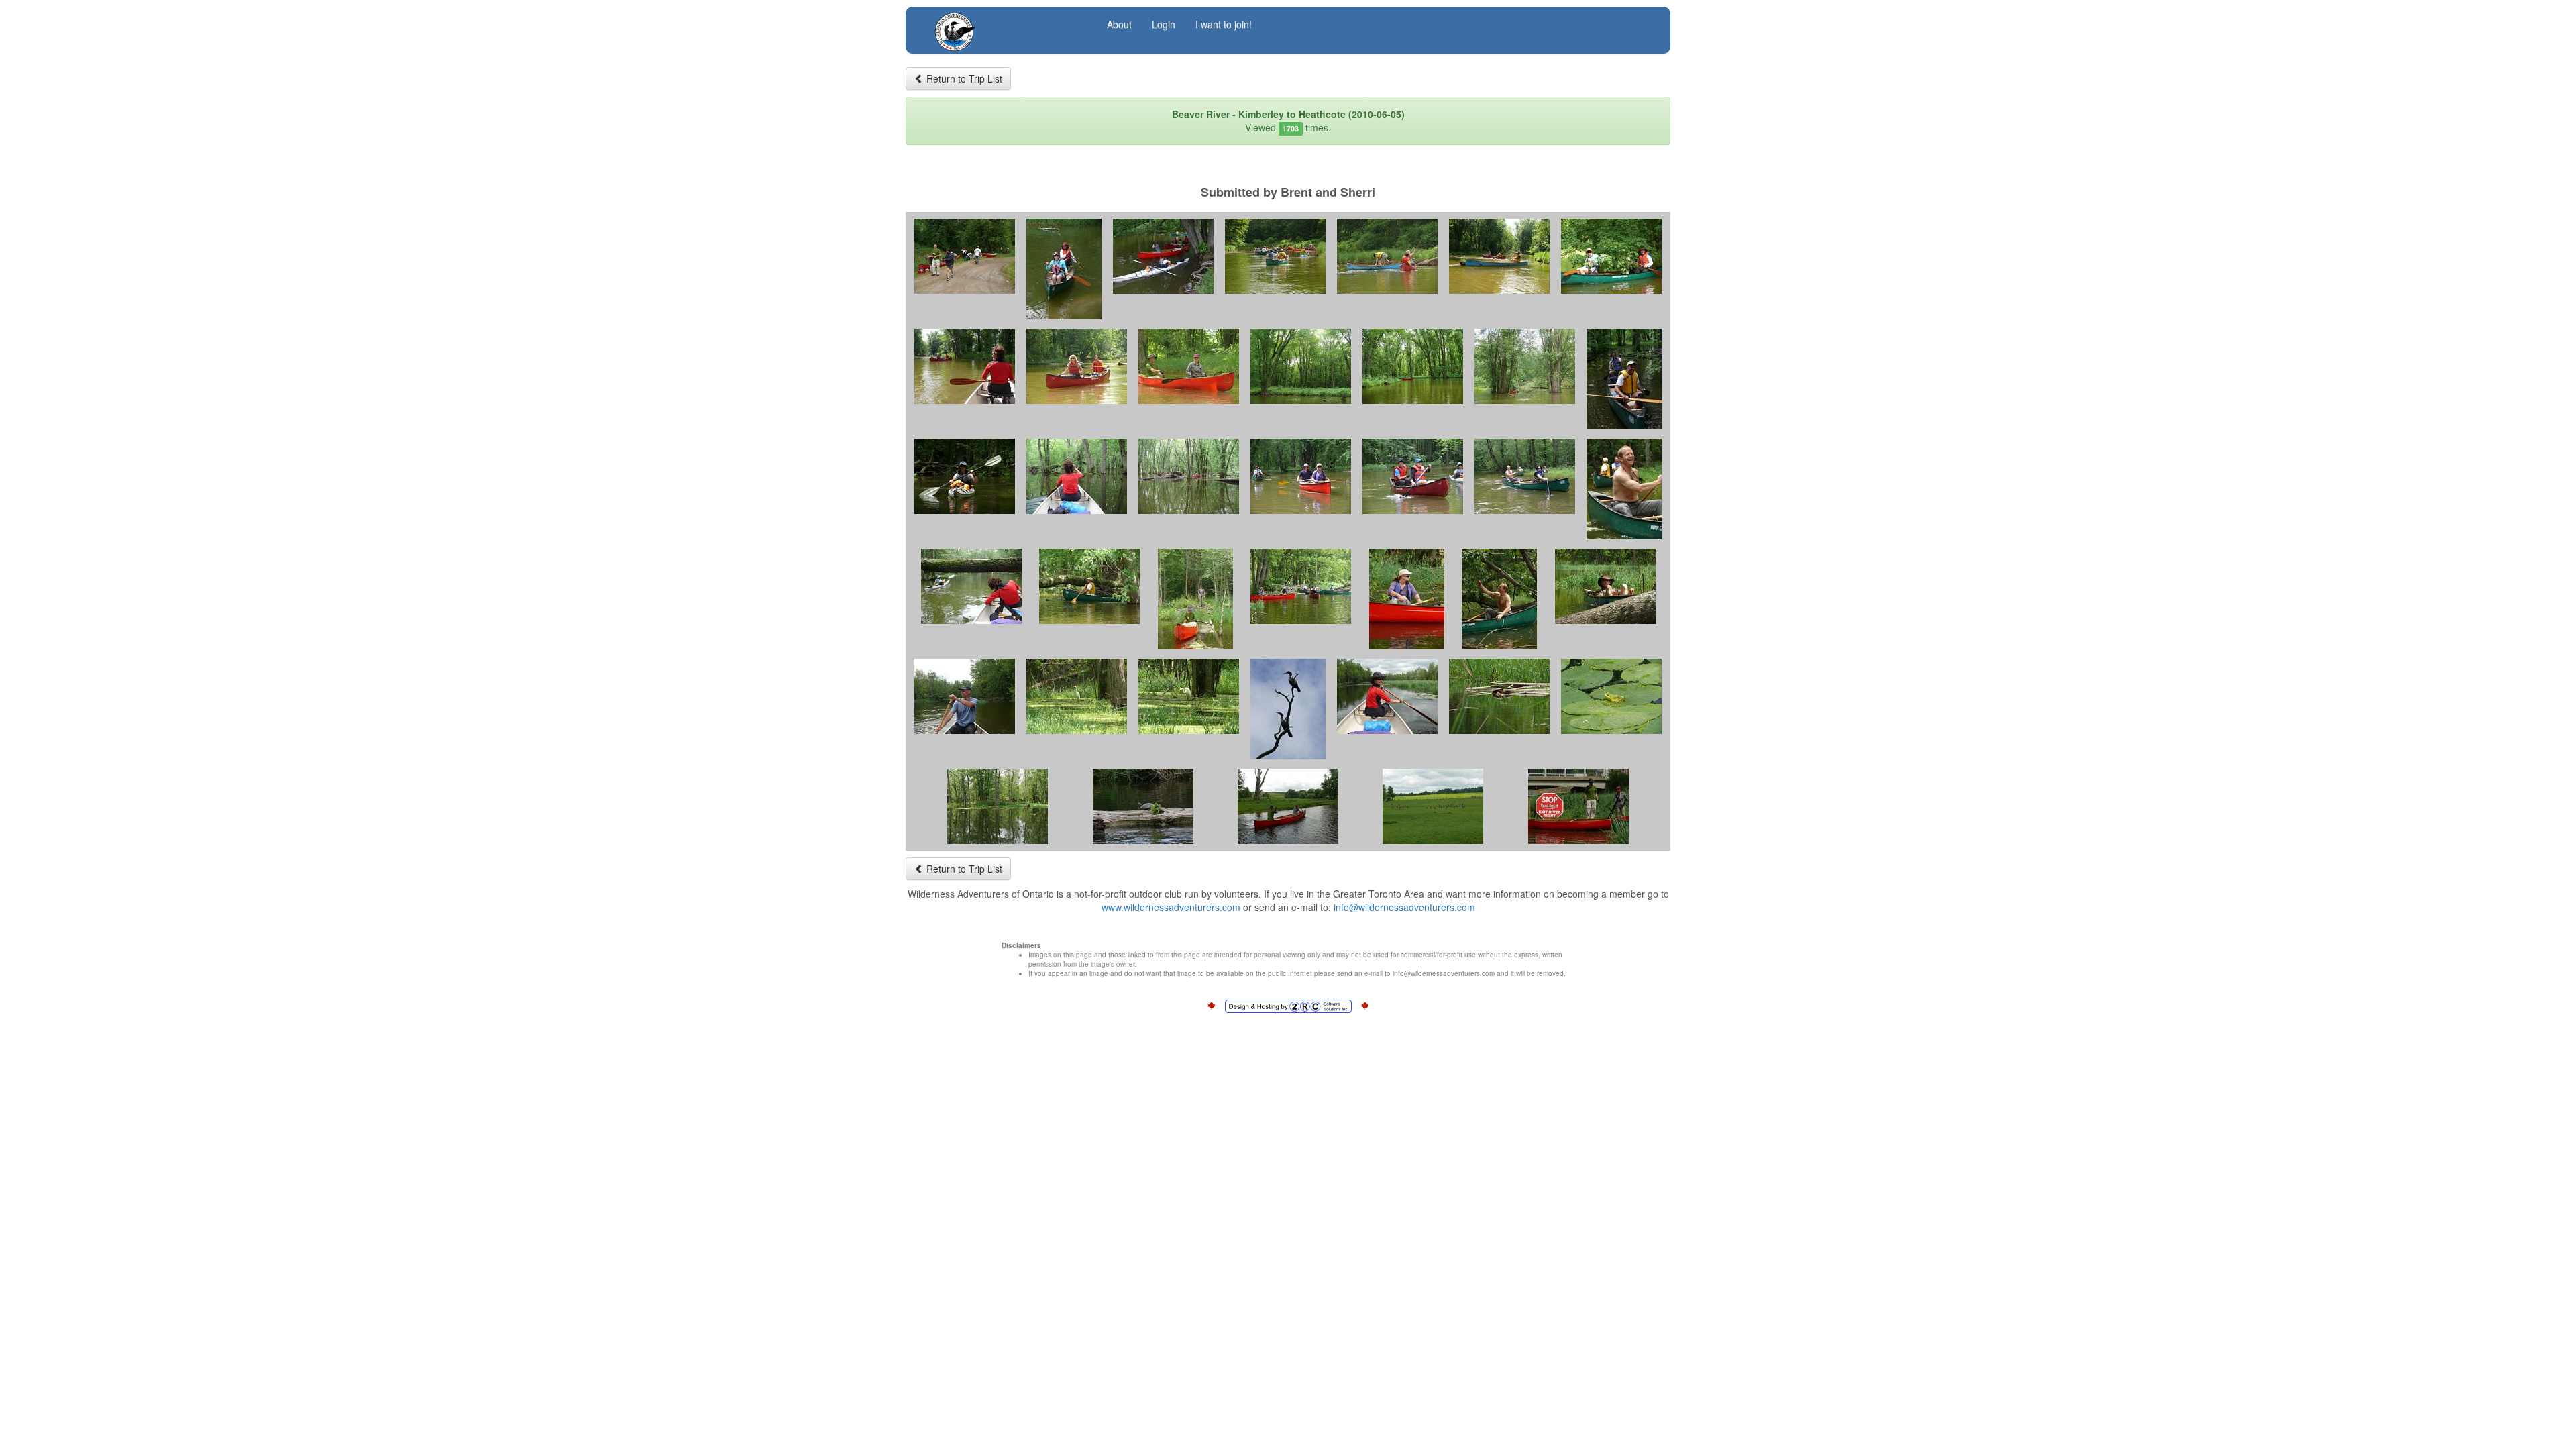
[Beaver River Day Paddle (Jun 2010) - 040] (1578, 806)
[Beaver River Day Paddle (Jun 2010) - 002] (1064, 269)
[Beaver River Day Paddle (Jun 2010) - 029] (965, 696)
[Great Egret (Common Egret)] (1077, 696)
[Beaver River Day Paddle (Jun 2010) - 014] (1624, 379)
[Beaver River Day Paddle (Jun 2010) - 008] (965, 366)
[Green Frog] (1611, 696)
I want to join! (1224, 24)
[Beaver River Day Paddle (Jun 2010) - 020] (1525, 476)
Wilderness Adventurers (1008, 24)
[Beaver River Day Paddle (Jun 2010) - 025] (1301, 586)
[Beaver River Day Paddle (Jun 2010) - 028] (1605, 586)
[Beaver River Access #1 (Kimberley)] (965, 256)
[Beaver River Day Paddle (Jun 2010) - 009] (1077, 366)
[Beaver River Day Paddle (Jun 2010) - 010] (1189, 366)
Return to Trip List (963, 78)
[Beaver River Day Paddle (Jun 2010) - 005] (1387, 256)
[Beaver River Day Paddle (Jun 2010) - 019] (1413, 476)
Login (1164, 24)
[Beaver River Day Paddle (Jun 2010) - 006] (1499, 256)
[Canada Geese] (1433, 806)
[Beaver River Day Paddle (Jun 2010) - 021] (1624, 489)
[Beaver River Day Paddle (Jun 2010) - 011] (1301, 366)
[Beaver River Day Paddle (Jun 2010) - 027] (1499, 599)
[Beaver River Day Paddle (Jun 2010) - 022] (971, 586)
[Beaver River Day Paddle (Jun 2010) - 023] (1089, 586)
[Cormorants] (1288, 709)
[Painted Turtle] (1143, 806)
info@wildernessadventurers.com (1404, 907)
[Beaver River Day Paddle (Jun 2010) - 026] (1407, 599)
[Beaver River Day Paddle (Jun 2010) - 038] (1288, 806)
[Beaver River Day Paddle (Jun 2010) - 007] (1611, 256)
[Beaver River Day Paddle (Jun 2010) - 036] (998, 806)
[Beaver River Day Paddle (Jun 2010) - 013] (1525, 366)
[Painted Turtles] (1499, 696)
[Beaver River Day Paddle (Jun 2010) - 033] (1387, 696)
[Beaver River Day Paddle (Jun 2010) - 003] (1163, 256)
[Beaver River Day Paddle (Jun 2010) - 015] (965, 476)
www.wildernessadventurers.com (1171, 907)
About (1119, 24)
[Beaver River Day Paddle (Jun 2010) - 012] (1413, 366)
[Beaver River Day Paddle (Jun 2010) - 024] (1195, 599)
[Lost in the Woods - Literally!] (1189, 476)
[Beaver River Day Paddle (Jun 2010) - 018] (1301, 476)
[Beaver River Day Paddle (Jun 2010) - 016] (1077, 476)
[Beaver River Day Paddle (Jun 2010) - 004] (1275, 256)
